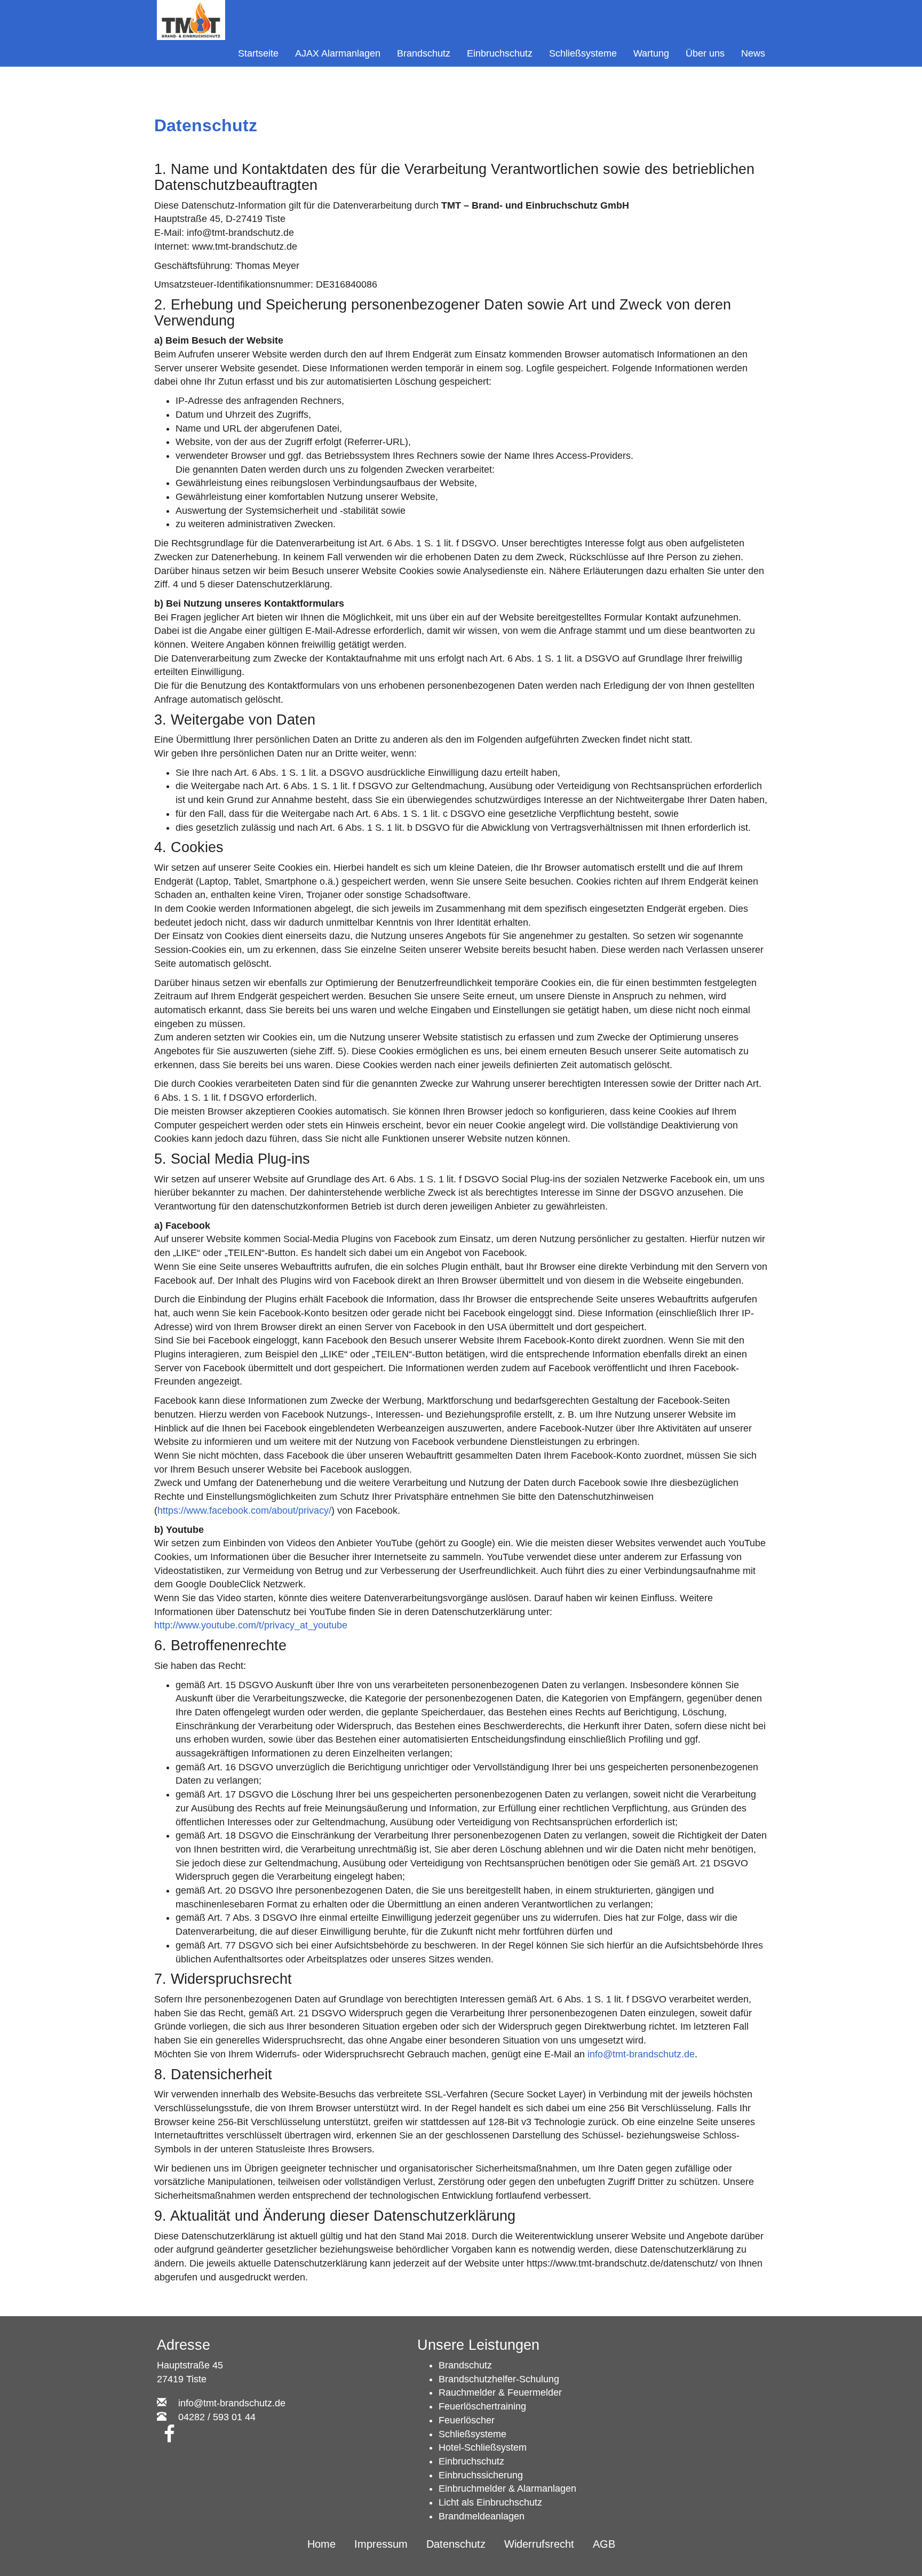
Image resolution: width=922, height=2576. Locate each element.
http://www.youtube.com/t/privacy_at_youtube (251, 1625)
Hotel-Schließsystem (483, 2447)
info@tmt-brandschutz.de (641, 2054)
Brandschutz (424, 53)
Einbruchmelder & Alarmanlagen (507, 2488)
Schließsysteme (583, 53)
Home (321, 2544)
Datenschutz (456, 2544)
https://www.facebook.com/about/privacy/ (244, 1510)
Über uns (705, 53)
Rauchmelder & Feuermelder (500, 2392)
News (753, 53)
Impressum (381, 2544)
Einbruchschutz (500, 53)
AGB (604, 2544)
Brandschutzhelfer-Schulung (499, 2379)
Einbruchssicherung (481, 2475)
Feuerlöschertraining (482, 2406)
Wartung (651, 53)
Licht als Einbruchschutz (490, 2502)
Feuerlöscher (467, 2420)
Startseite (258, 53)
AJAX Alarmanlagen (338, 53)
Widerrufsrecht (539, 2544)
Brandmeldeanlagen (482, 2516)
